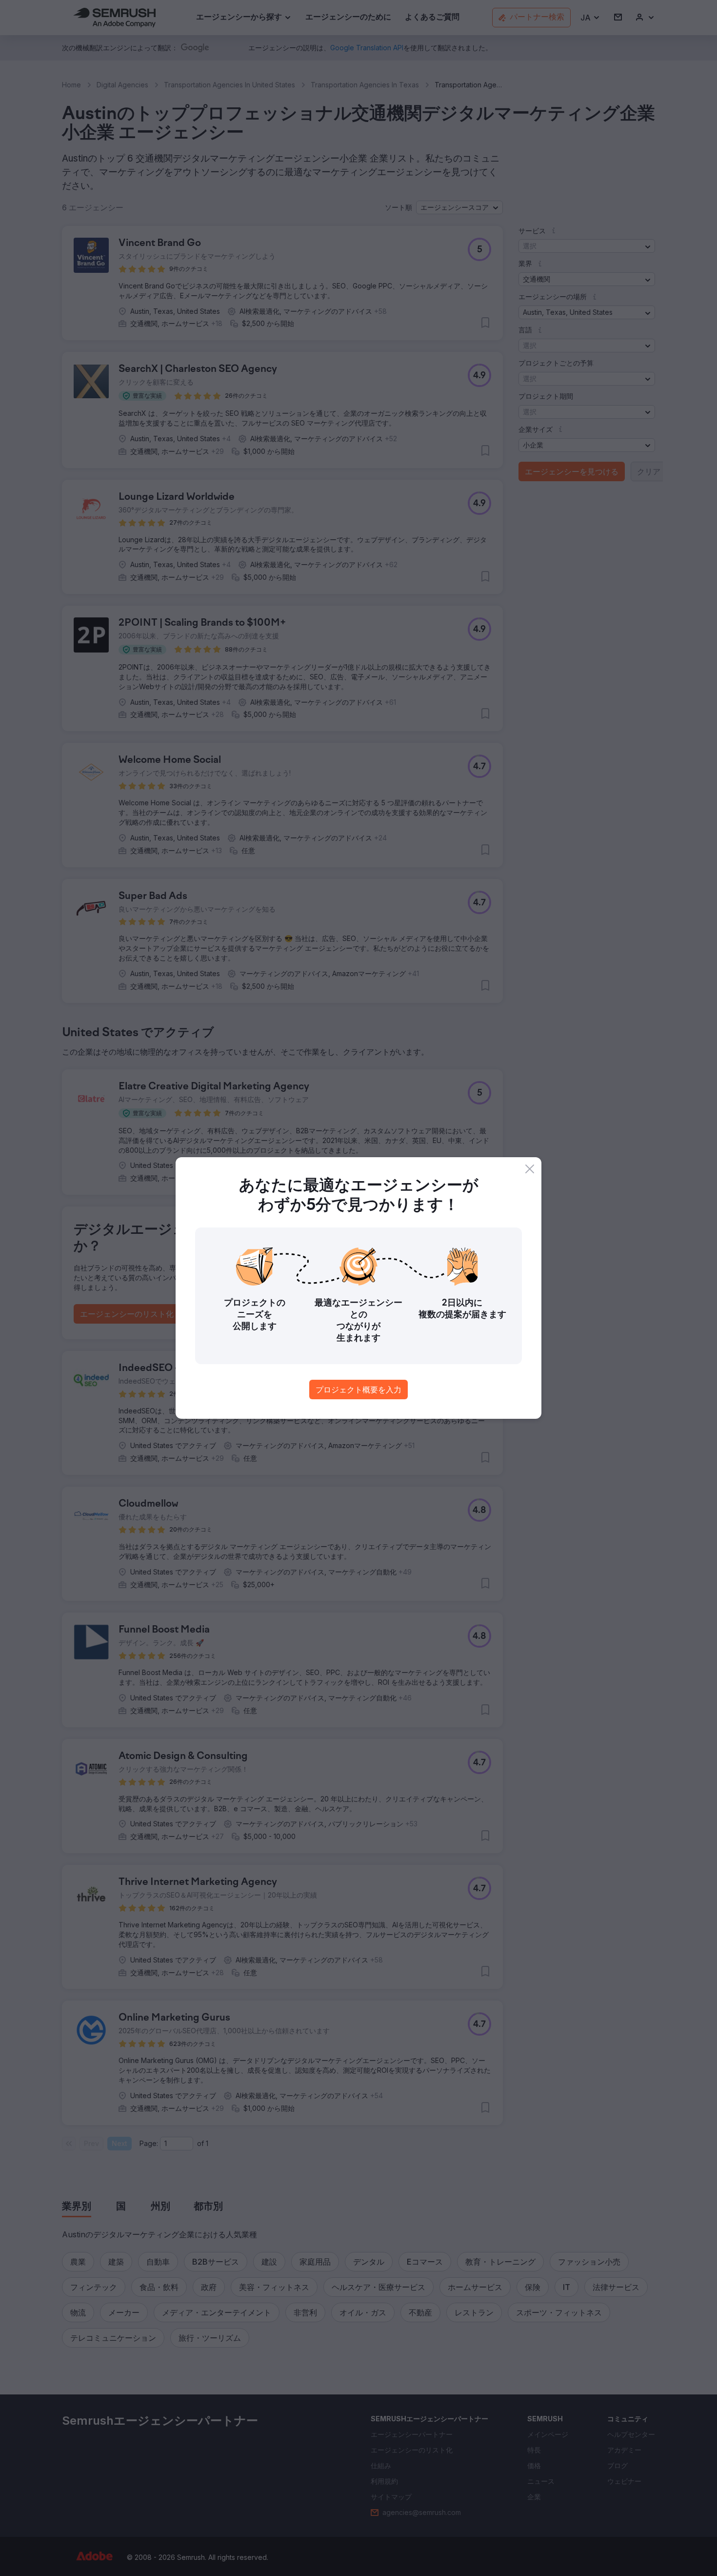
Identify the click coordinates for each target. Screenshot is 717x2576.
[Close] (530, 1169)
